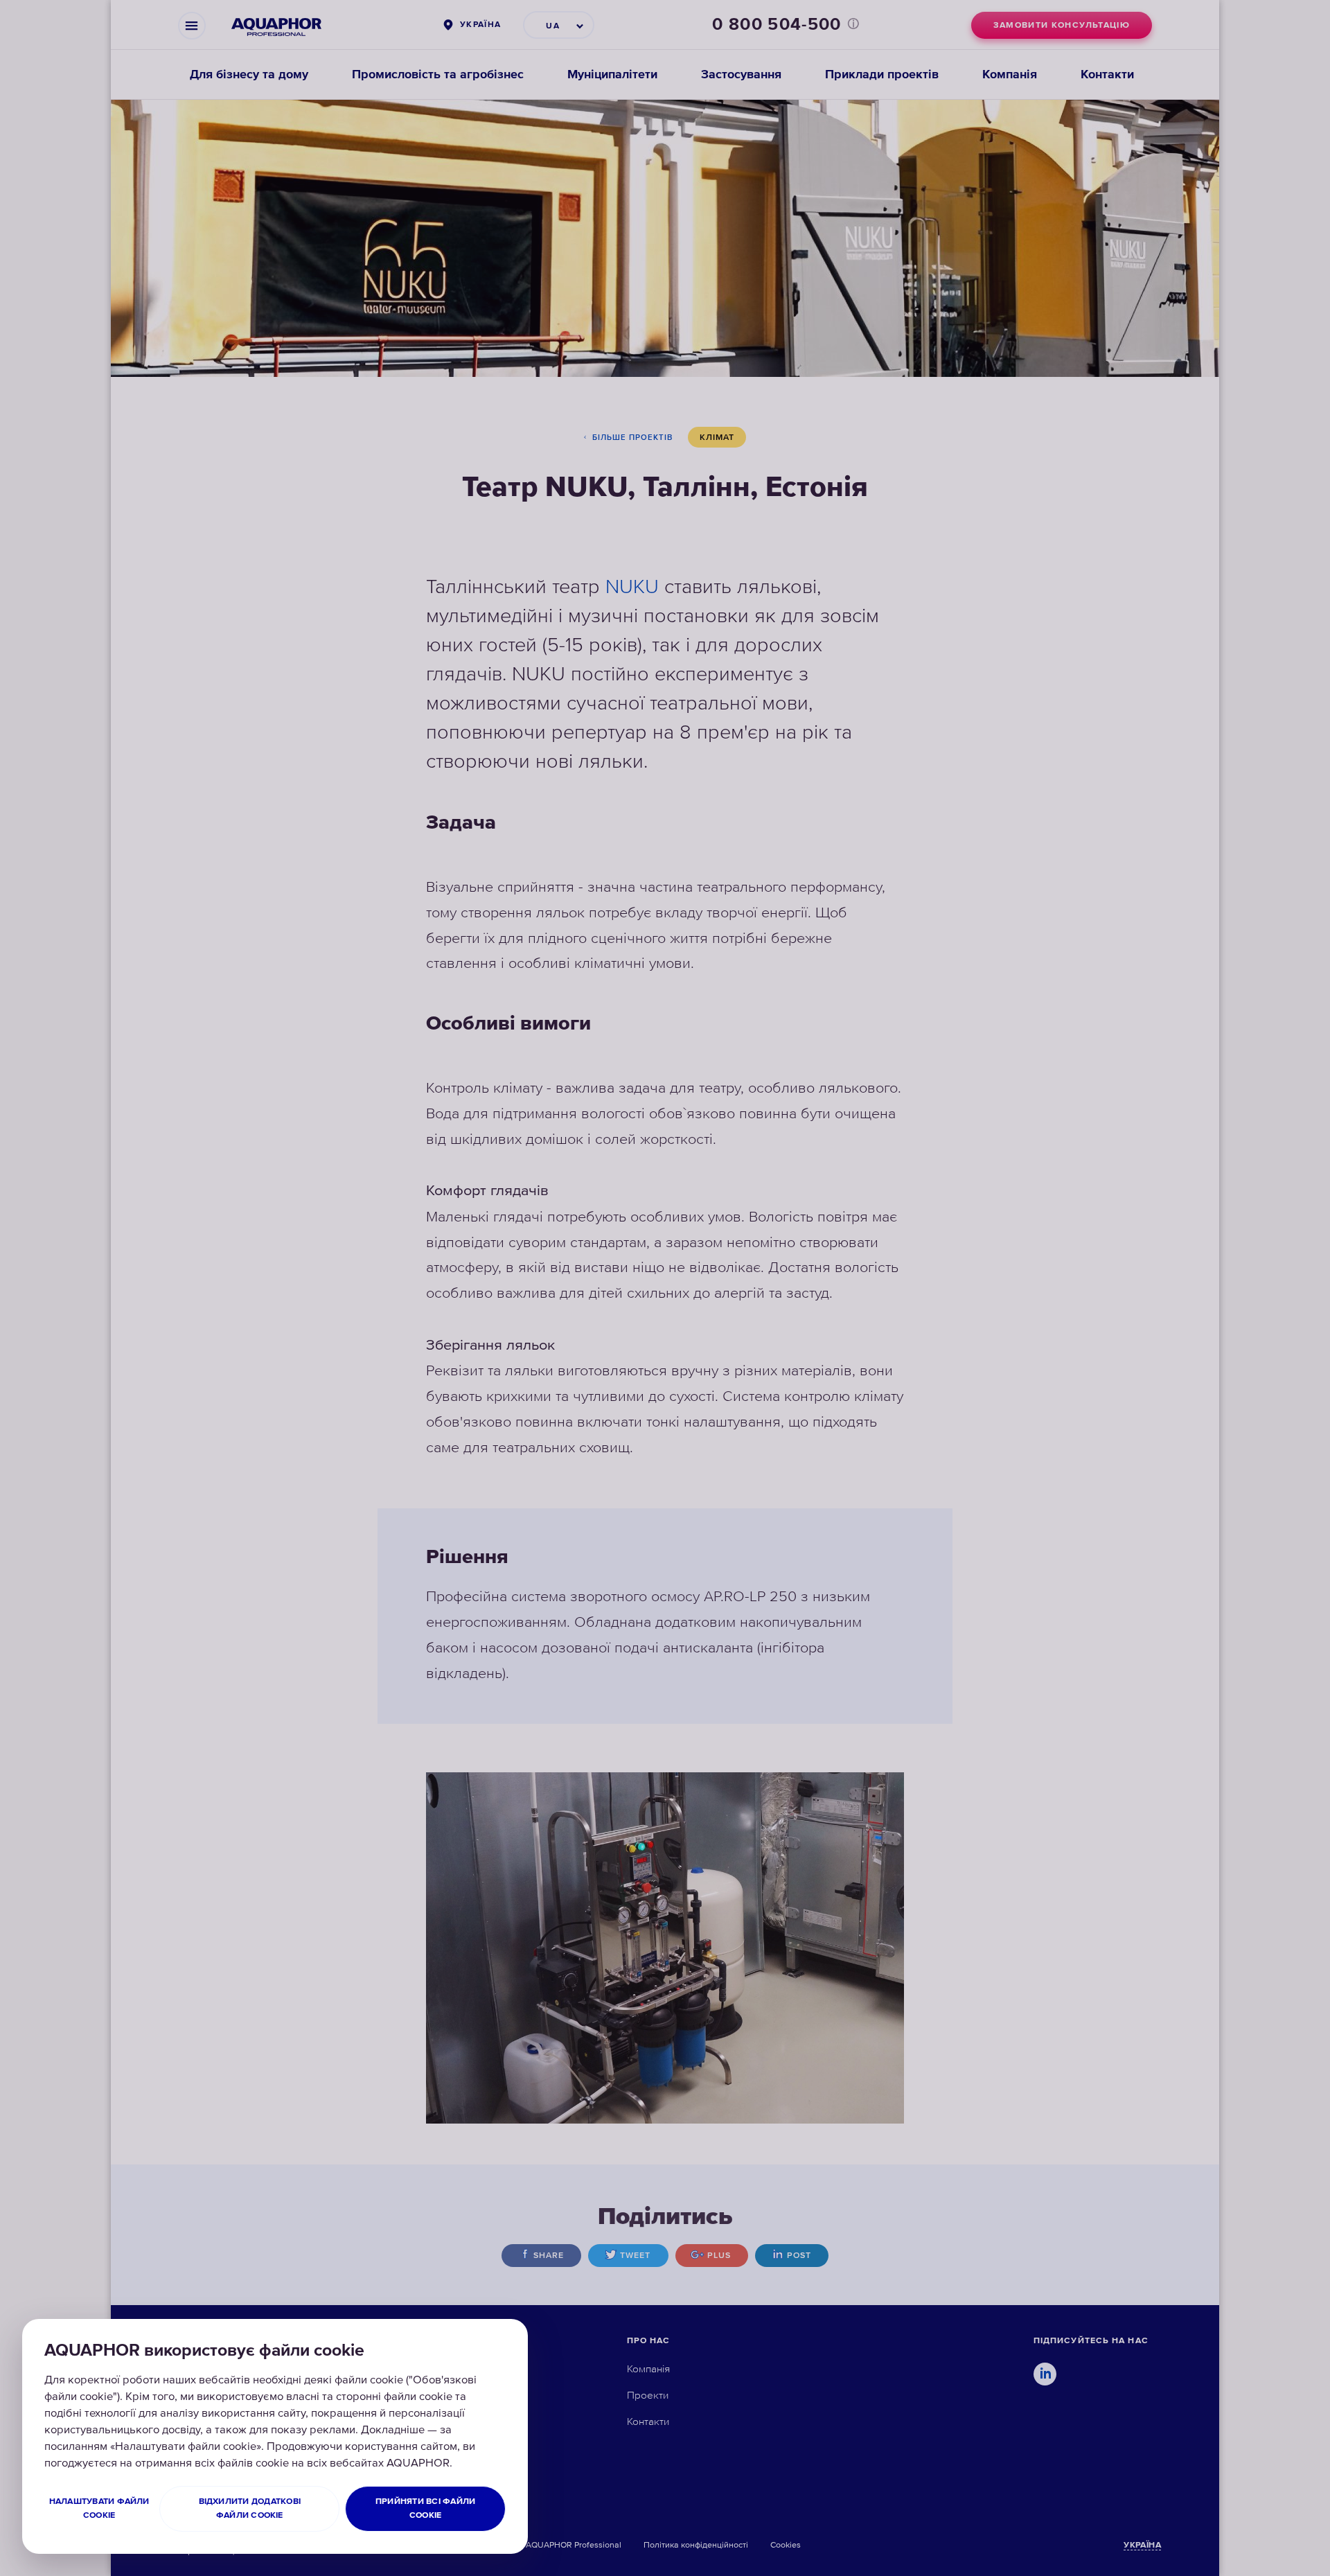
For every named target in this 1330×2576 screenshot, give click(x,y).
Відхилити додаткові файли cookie (250, 2508)
